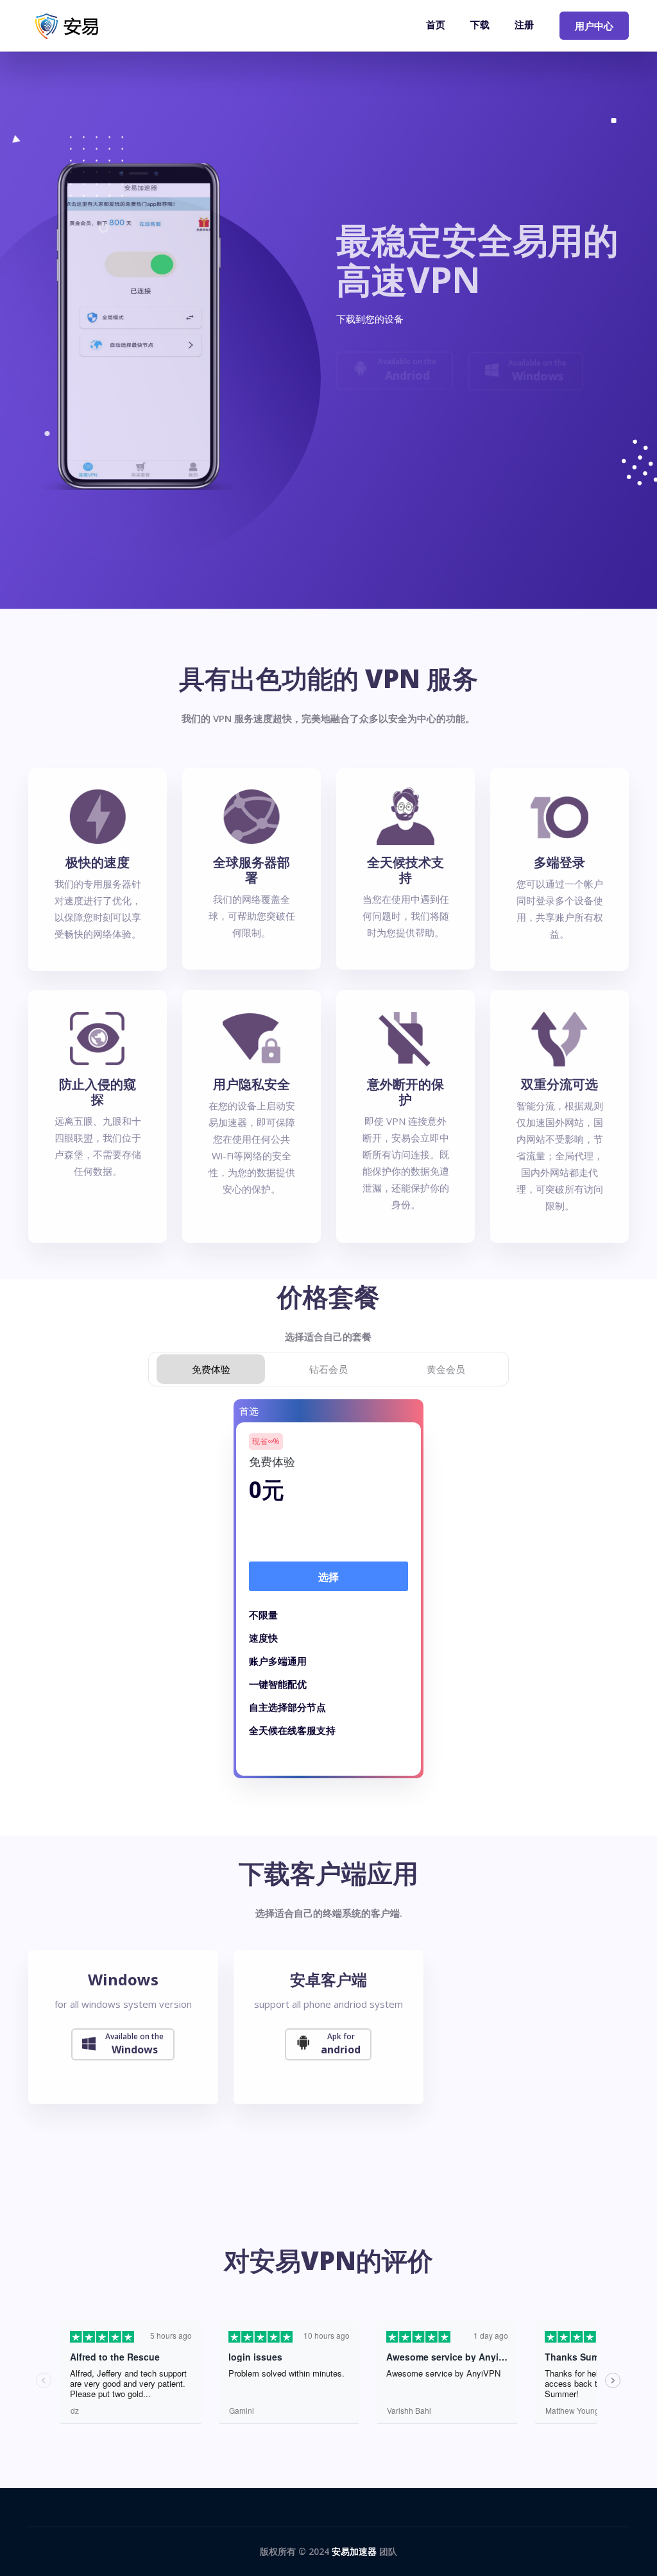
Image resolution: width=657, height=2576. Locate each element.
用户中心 (594, 26)
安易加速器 (354, 2551)
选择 (328, 1577)
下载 (480, 24)
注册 (524, 24)
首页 (436, 24)
